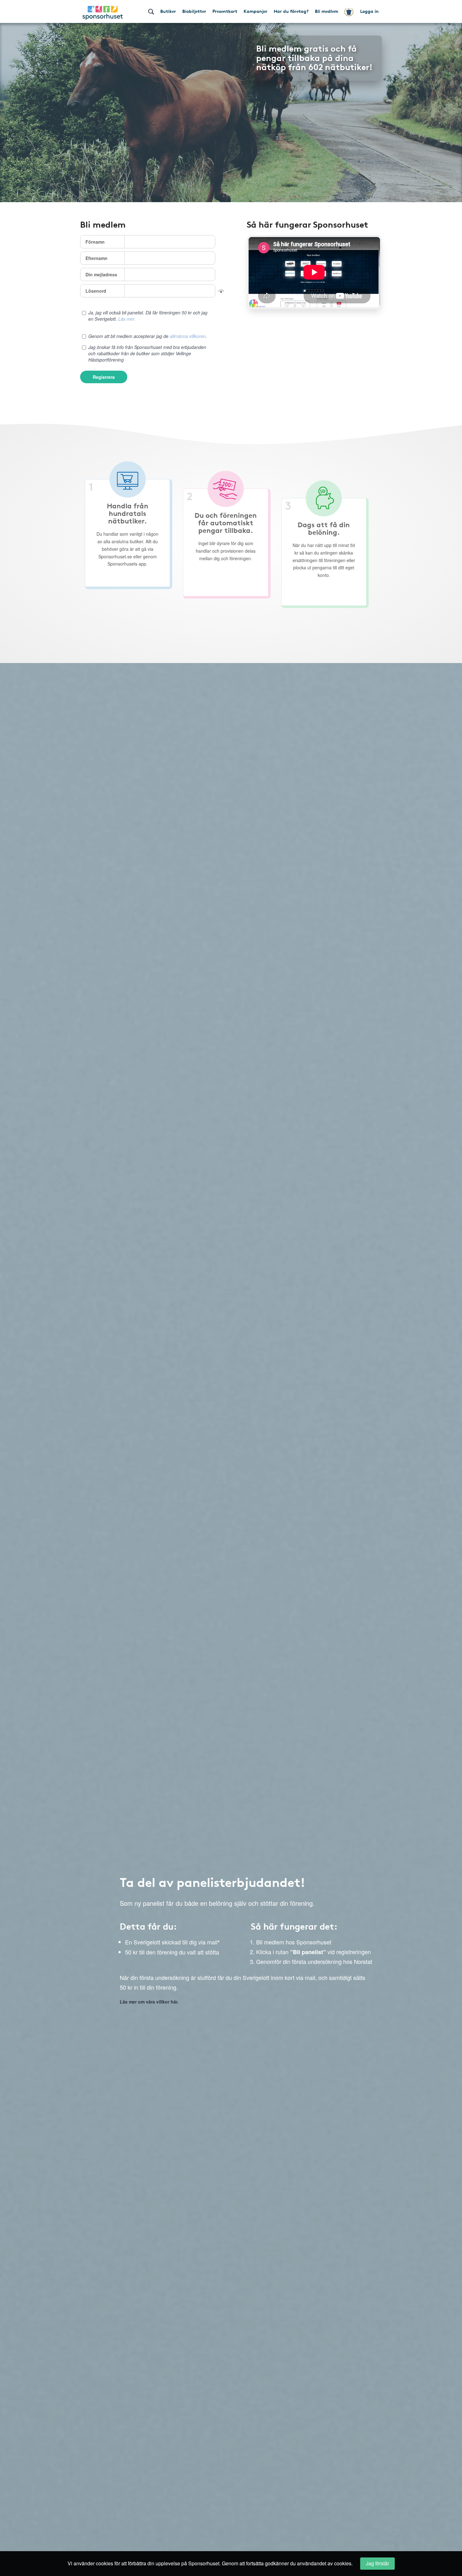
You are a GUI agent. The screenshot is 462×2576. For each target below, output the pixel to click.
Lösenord (96, 291)
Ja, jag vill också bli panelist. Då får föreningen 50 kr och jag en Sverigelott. (148, 316)
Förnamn (95, 242)
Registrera (104, 377)
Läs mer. (127, 319)
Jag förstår (377, 2563)
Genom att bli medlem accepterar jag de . (148, 336)
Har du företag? (291, 11)
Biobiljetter (194, 11)
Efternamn (96, 258)
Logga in (369, 11)
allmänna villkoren (188, 336)
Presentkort (225, 11)
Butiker (168, 11)
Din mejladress (101, 274)
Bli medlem (327, 11)
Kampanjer (256, 11)
